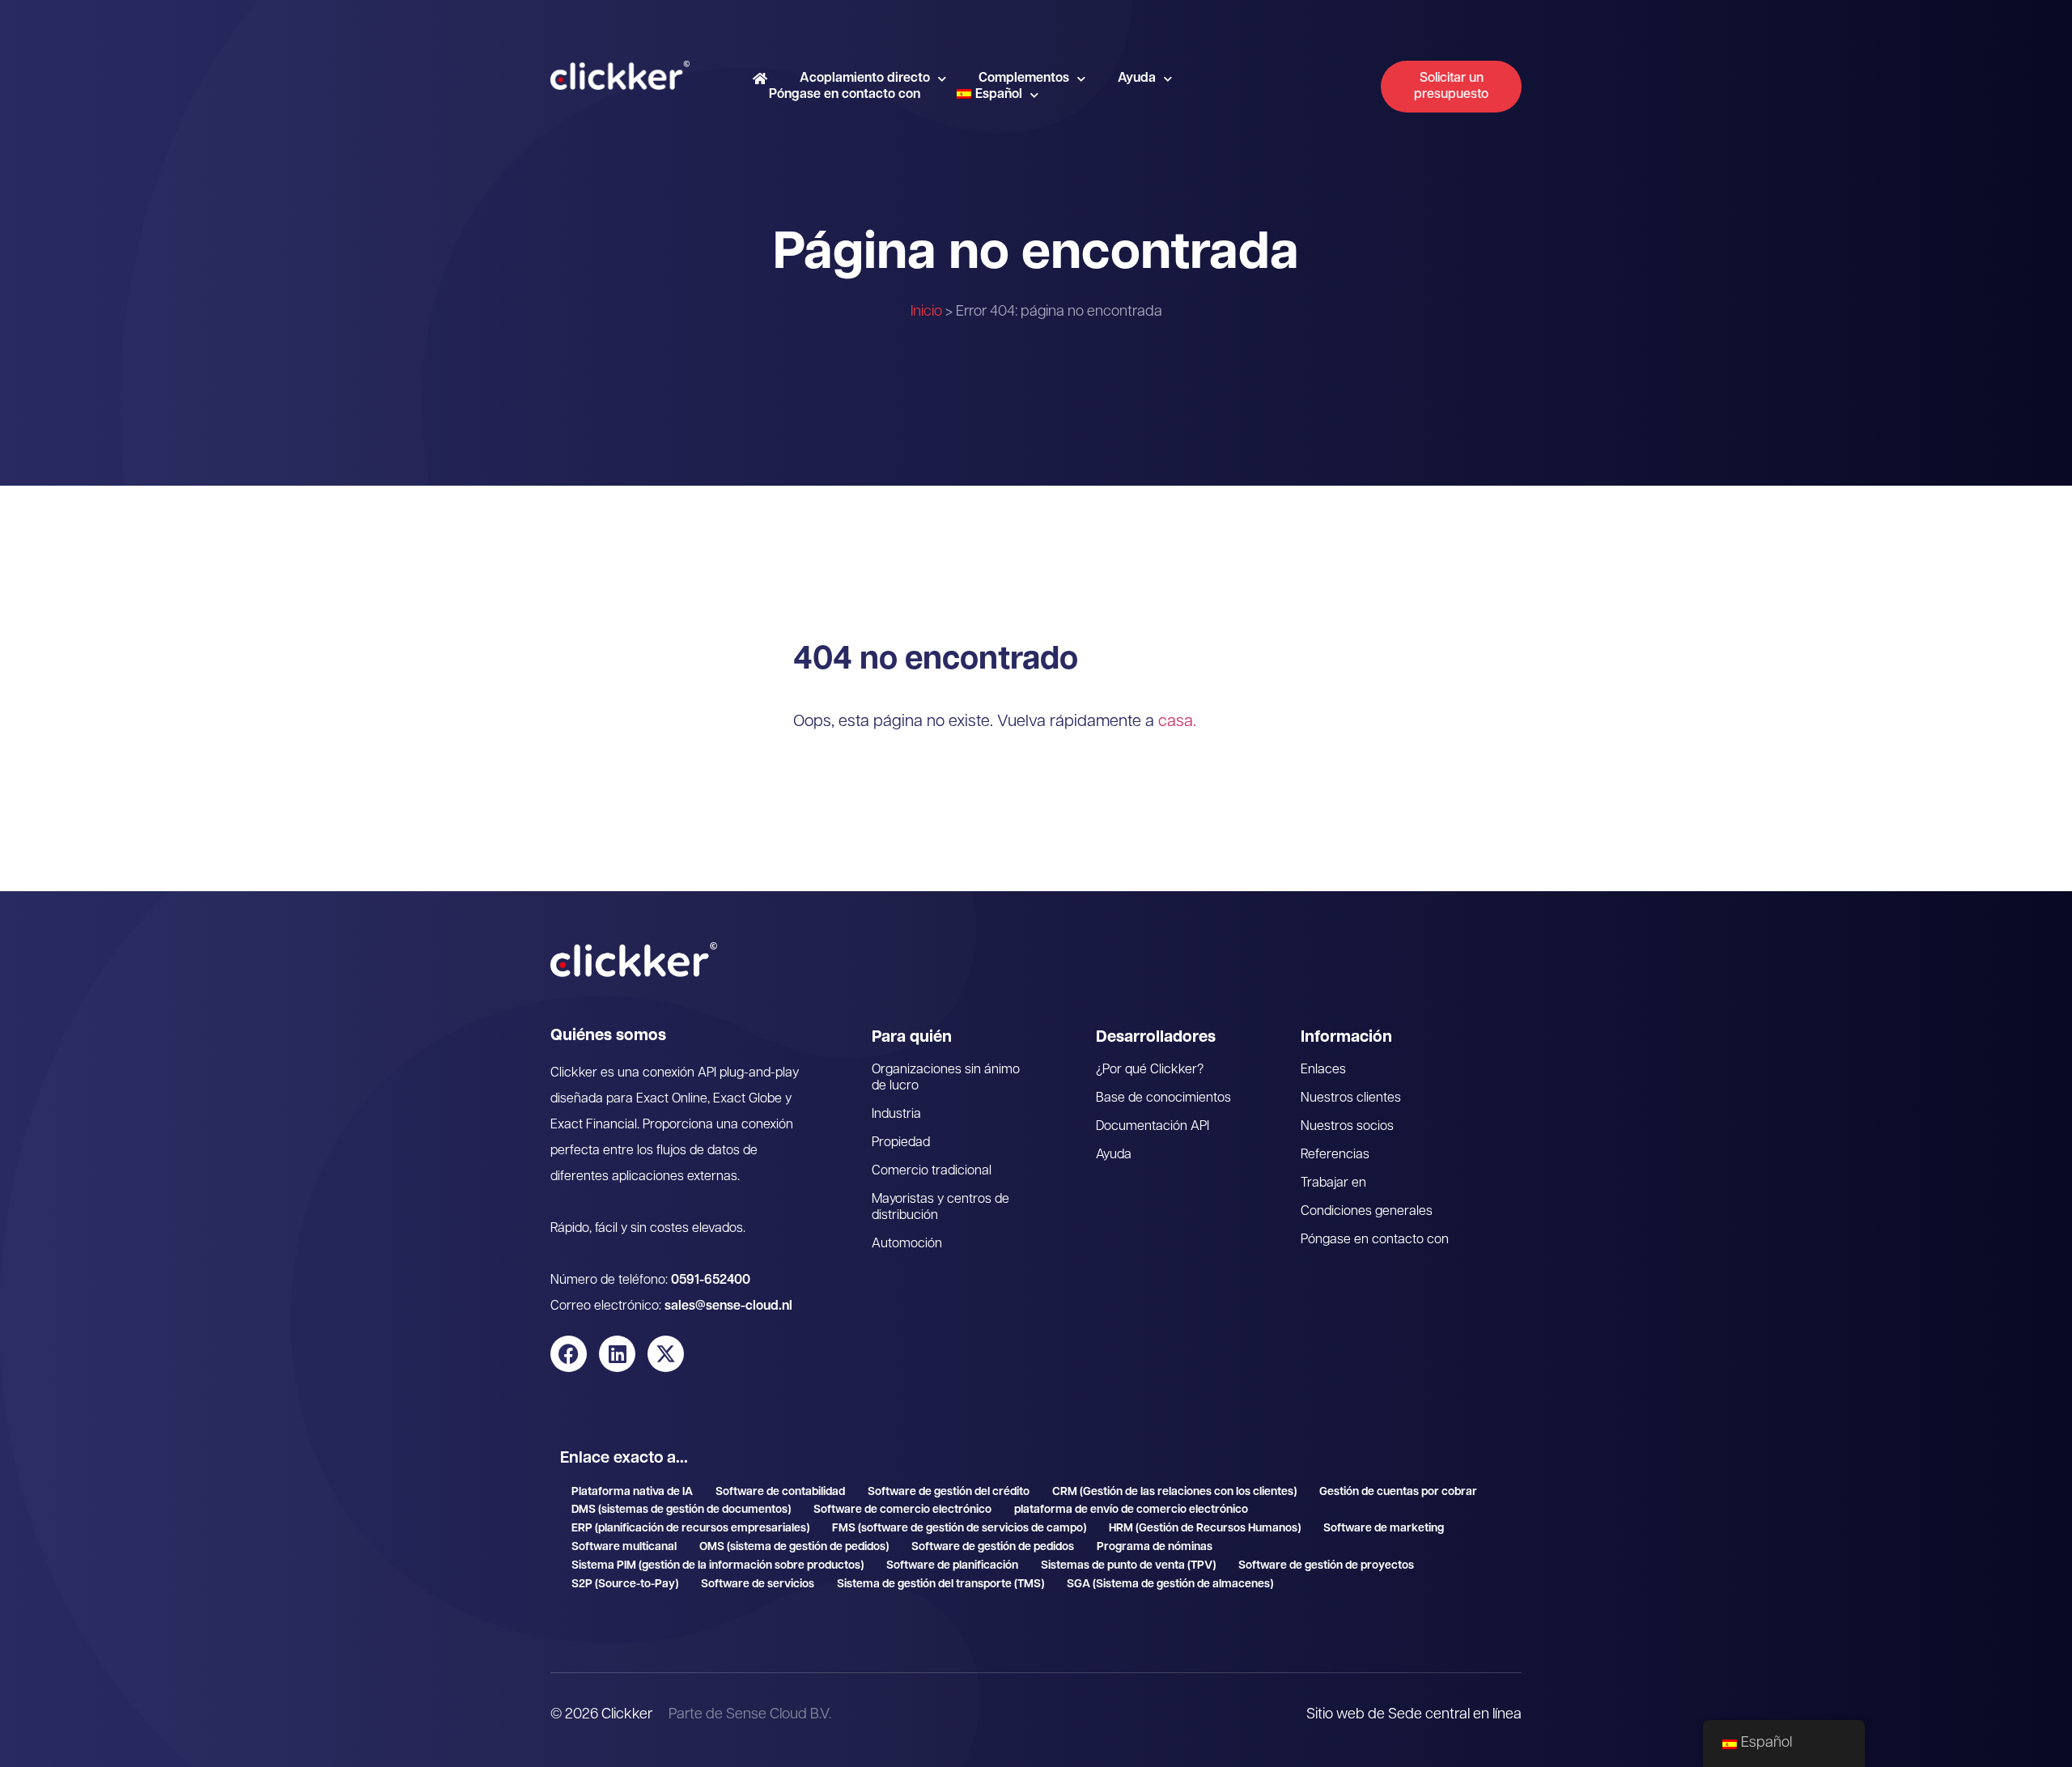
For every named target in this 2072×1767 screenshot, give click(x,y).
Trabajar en (1333, 1183)
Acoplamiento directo (865, 79)
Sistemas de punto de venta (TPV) (1128, 1566)
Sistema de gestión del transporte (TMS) (940, 1584)
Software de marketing (1384, 1529)
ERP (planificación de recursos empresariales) (690, 1529)
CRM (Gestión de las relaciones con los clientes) (1174, 1492)
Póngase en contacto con (845, 95)
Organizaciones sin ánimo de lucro (946, 1078)
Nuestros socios (1347, 1127)
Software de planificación (952, 1566)
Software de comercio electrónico (902, 1510)
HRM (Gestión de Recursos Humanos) (1205, 1529)
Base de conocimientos (1163, 1098)
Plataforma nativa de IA (632, 1492)
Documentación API (1153, 1127)
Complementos (1024, 79)
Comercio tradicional (932, 1171)
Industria (896, 1115)
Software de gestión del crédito (949, 1492)
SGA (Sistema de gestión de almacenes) (1170, 1584)
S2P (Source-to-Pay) (625, 1584)
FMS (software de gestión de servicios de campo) (959, 1529)
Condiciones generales (1367, 1212)
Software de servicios (758, 1584)
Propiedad (901, 1143)
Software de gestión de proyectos (1326, 1566)
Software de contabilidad (780, 1492)
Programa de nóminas (1155, 1547)
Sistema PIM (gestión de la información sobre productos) (718, 1566)
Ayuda (1137, 79)
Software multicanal (624, 1547)
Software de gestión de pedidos (993, 1547)
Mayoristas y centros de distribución (940, 1208)
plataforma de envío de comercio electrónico (1131, 1510)
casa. (1177, 722)
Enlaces (1323, 1070)
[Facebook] (569, 1354)
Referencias (1335, 1155)
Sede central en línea (1455, 1715)
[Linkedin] (617, 1354)
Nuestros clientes (1351, 1098)
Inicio (926, 312)
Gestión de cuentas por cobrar (1398, 1492)
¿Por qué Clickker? (1150, 1070)
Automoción (907, 1244)
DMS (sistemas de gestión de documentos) (681, 1510)
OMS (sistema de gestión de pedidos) (794, 1547)
